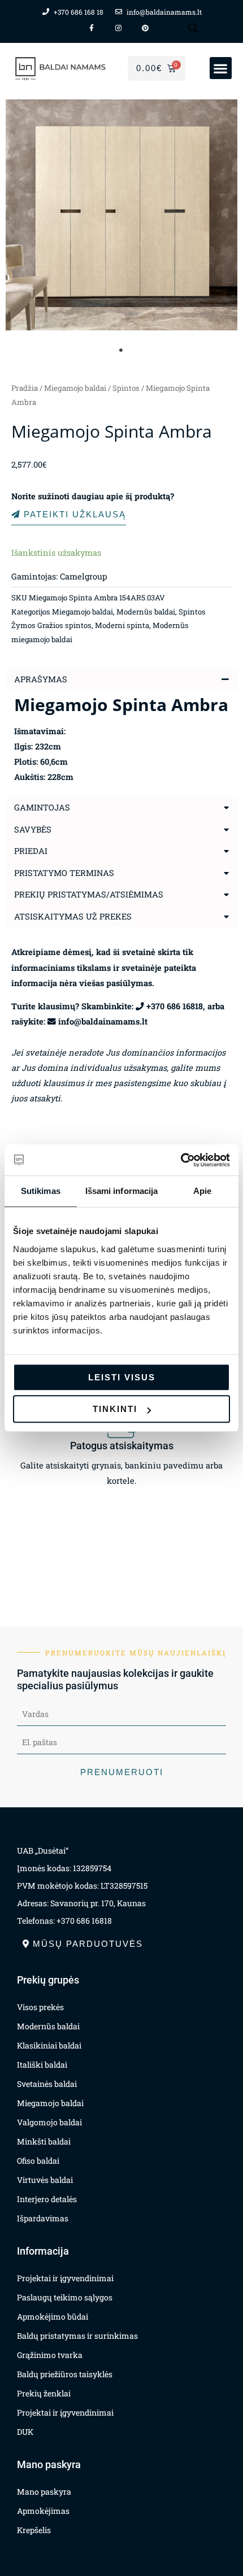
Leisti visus (122, 1377)
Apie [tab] (202, 1191)
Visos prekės (40, 2007)
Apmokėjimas (43, 2511)
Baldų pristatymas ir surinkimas (77, 2336)
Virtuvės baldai (45, 2180)
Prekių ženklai (44, 2393)
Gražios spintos (64, 625)
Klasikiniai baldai (49, 2045)
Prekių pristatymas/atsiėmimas (89, 894)
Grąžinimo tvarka (50, 2355)
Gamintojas (42, 807)
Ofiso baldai (38, 2161)
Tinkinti (115, 1409)
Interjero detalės (47, 2199)
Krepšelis (34, 2530)
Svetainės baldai (47, 2084)
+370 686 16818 (175, 1006)
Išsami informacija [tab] (122, 1191)
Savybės (33, 829)
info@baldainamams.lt (103, 1021)
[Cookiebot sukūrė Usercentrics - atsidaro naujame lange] (181, 1160)
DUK (25, 2432)
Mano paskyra (44, 2492)
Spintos (126, 388)
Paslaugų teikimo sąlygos (65, 2297)
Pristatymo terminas (64, 873)
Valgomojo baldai (49, 2122)
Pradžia (25, 388)
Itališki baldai (42, 2065)
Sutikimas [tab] (41, 1191)
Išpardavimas (43, 2218)
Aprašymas (41, 679)
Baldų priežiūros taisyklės (65, 2374)
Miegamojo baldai (75, 388)
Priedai (31, 851)
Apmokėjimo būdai (53, 2316)
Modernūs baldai (146, 612)
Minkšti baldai (44, 2141)
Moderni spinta (122, 625)
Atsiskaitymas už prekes (73, 916)
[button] (221, 68)
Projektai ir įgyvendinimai (65, 2278)
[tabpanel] (121, 215)
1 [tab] (121, 350)
